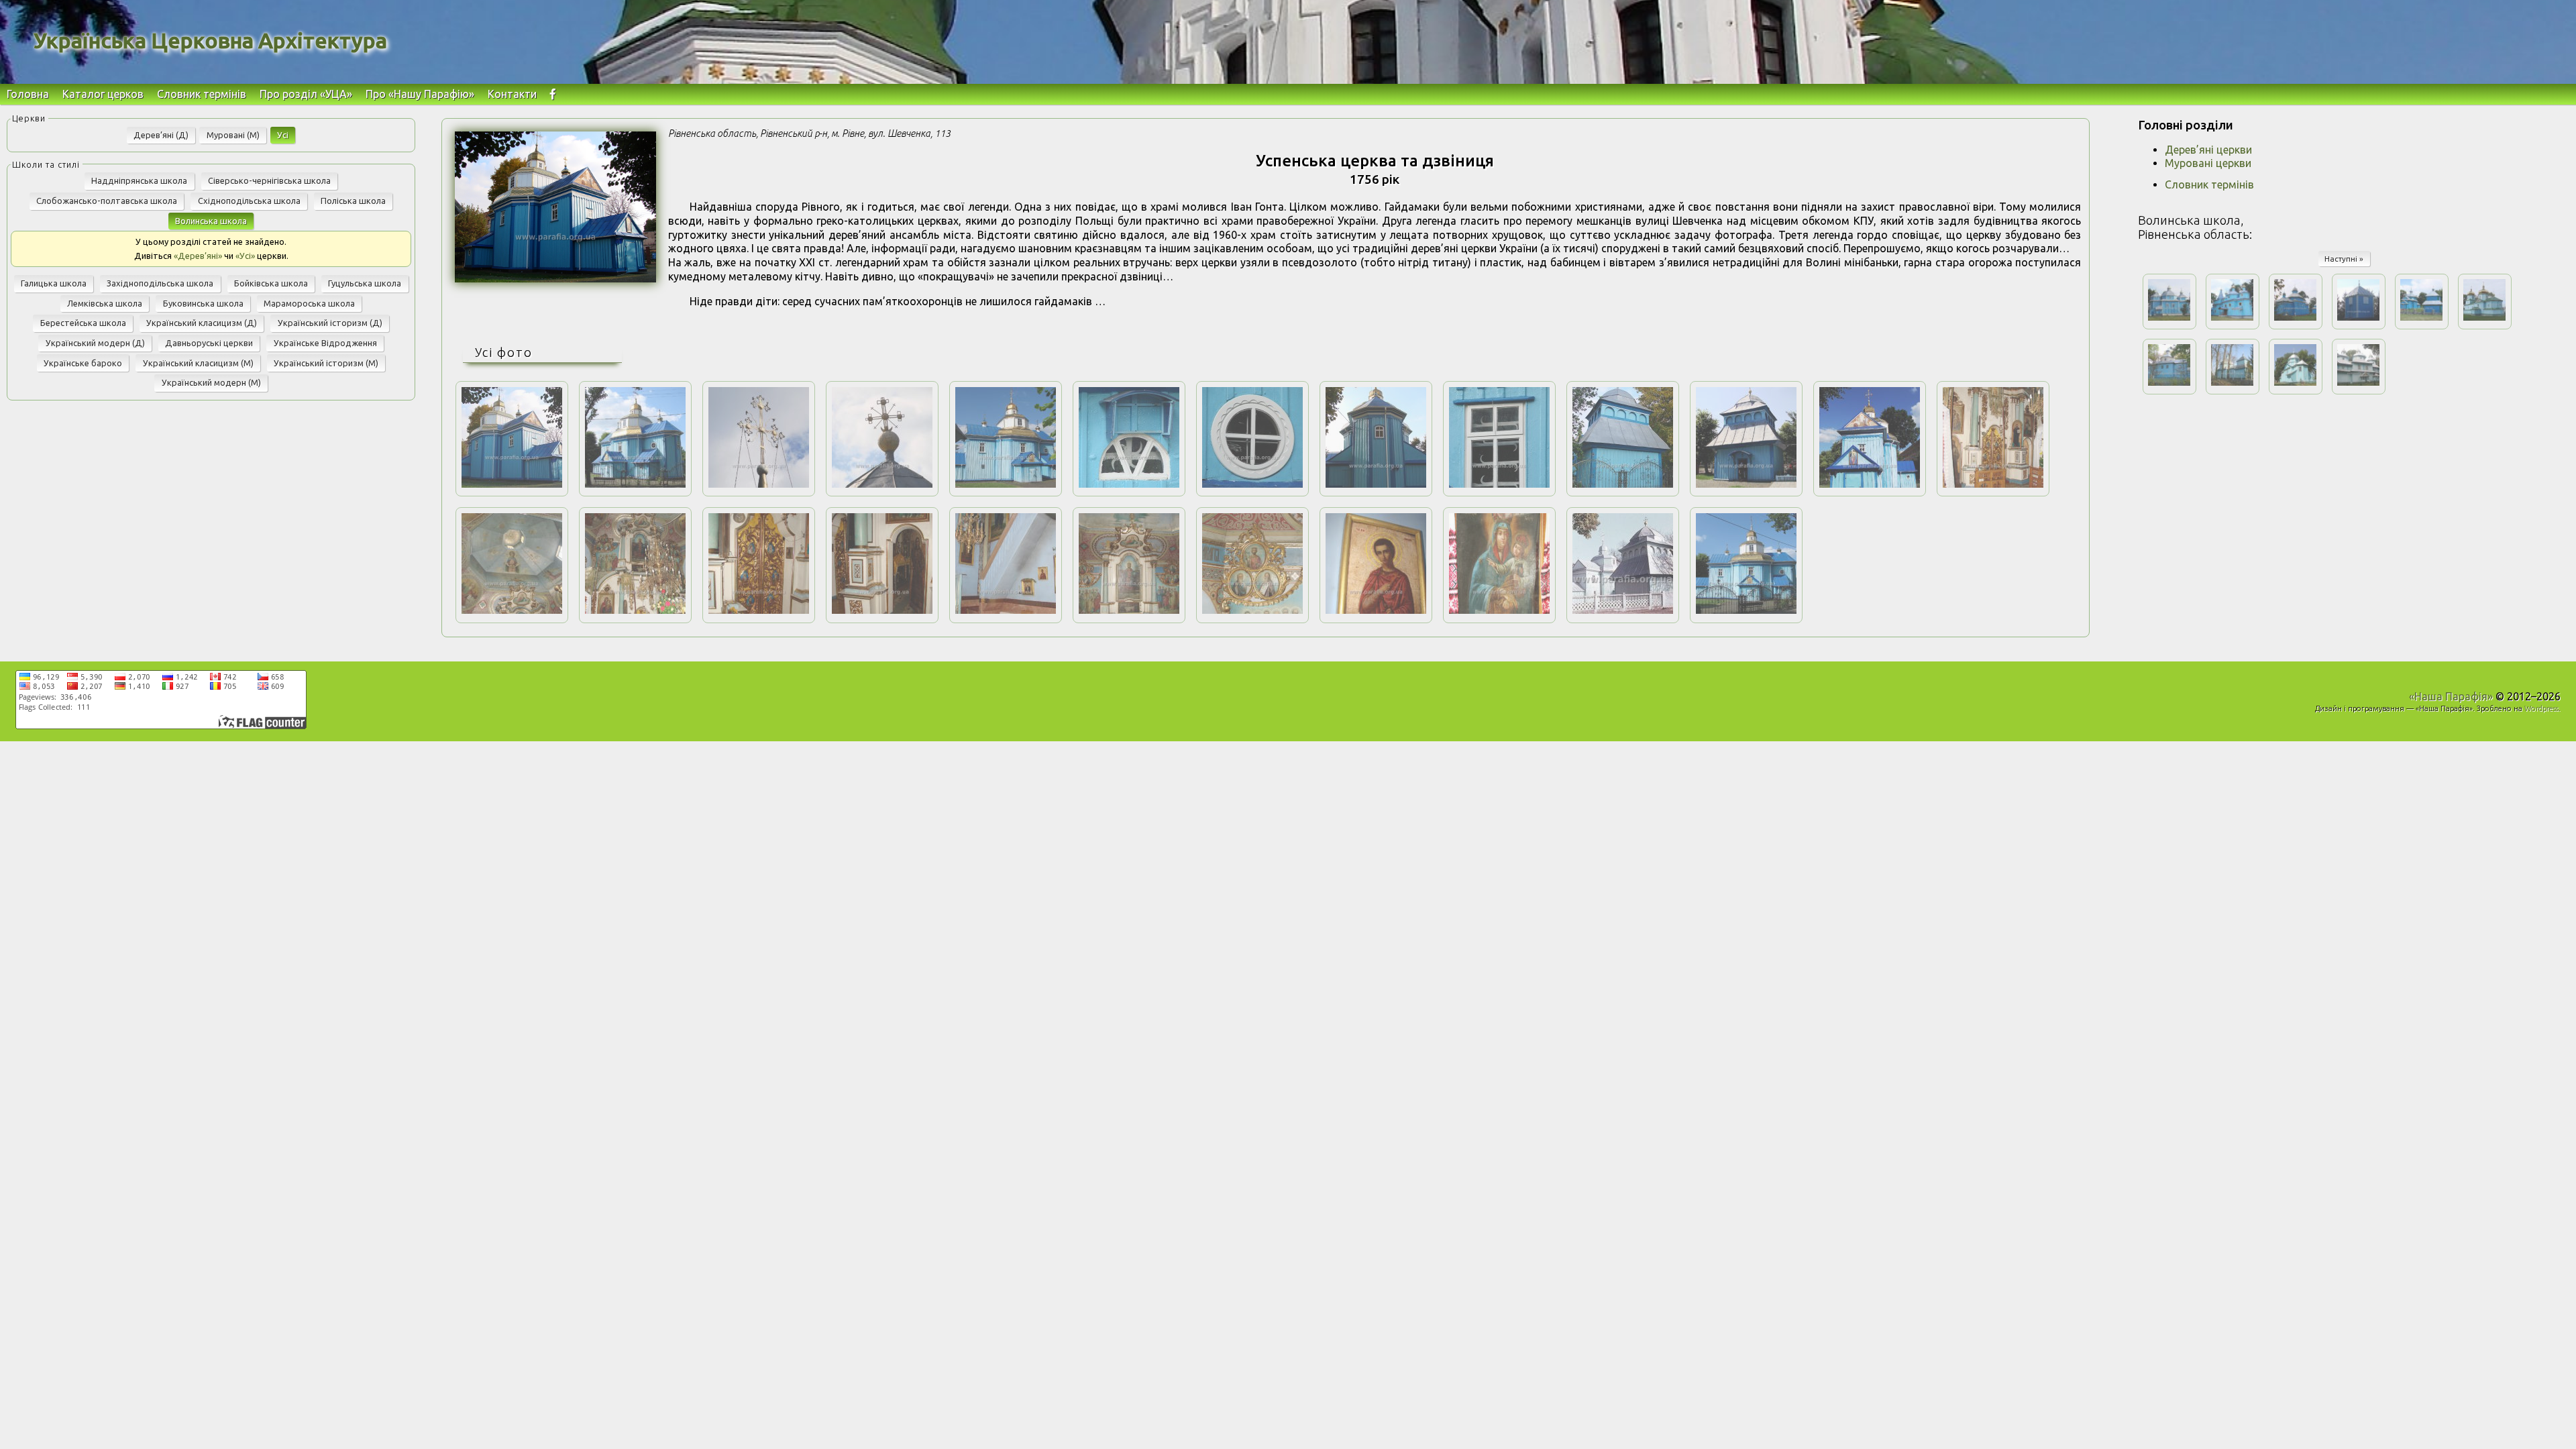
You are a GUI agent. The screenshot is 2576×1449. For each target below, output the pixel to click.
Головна (28, 94)
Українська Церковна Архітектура (210, 40)
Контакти (512, 94)
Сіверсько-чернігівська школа (269, 180)
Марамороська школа (309, 303)
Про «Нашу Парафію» (420, 94)
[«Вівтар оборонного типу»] (1376, 484)
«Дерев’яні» (198, 256)
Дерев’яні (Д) (161, 135)
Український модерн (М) (211, 382)
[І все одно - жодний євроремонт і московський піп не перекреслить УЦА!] (1746, 610)
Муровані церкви (2208, 163)
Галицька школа (54, 283)
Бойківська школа (271, 283)
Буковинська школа (203, 303)
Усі (283, 135)
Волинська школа (211, 221)
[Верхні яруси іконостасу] (635, 610)
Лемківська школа (105, 303)
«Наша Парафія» (2451, 696)
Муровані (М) (233, 135)
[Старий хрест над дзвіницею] (882, 484)
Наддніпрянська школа (139, 180)
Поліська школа (353, 201)
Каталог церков (103, 94)
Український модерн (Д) (95, 343)
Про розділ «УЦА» (306, 94)
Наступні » (2344, 259)
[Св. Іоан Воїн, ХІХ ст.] (1376, 610)
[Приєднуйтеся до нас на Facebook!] (553, 94)
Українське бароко (83, 363)
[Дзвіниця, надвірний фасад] (1746, 484)
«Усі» (245, 256)
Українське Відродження (325, 343)
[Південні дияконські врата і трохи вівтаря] (882, 610)
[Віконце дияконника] (1129, 484)
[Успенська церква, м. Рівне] (555, 278)
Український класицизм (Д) (202, 323)
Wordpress (2541, 708)
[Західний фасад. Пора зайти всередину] (1870, 484)
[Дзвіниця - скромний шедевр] (1623, 484)
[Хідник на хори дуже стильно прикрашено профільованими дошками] (1006, 610)
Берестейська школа (83, 323)
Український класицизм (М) (198, 363)
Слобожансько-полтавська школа (107, 201)
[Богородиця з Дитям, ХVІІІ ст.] (1499, 610)
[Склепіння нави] (512, 610)
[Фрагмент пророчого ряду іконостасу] (1252, 610)
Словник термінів (202, 94)
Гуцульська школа (365, 283)
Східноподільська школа (249, 201)
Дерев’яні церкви (2208, 150)
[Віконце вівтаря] (1252, 484)
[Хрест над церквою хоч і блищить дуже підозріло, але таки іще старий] (759, 484)
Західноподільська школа (160, 283)
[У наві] (1993, 484)
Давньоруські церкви (209, 343)
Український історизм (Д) (330, 323)
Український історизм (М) (326, 363)
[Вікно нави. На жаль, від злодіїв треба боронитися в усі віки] (1499, 484)
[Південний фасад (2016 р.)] (1006, 484)
